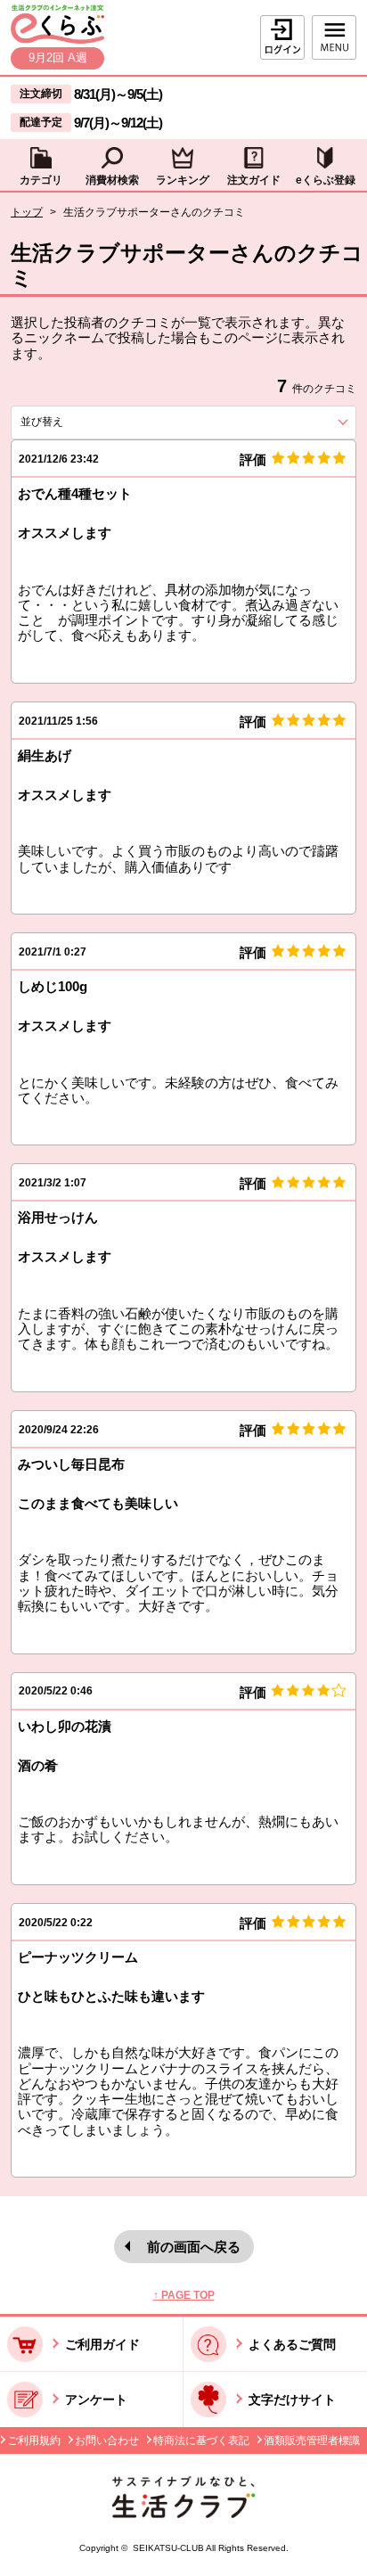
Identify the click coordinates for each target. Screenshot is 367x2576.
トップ (27, 212)
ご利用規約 (34, 2441)
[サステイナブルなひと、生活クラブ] (183, 2513)
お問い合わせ (107, 2441)
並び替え (74, 422)
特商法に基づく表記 (201, 2441)
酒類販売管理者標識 (312, 2441)
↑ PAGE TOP (184, 2295)
